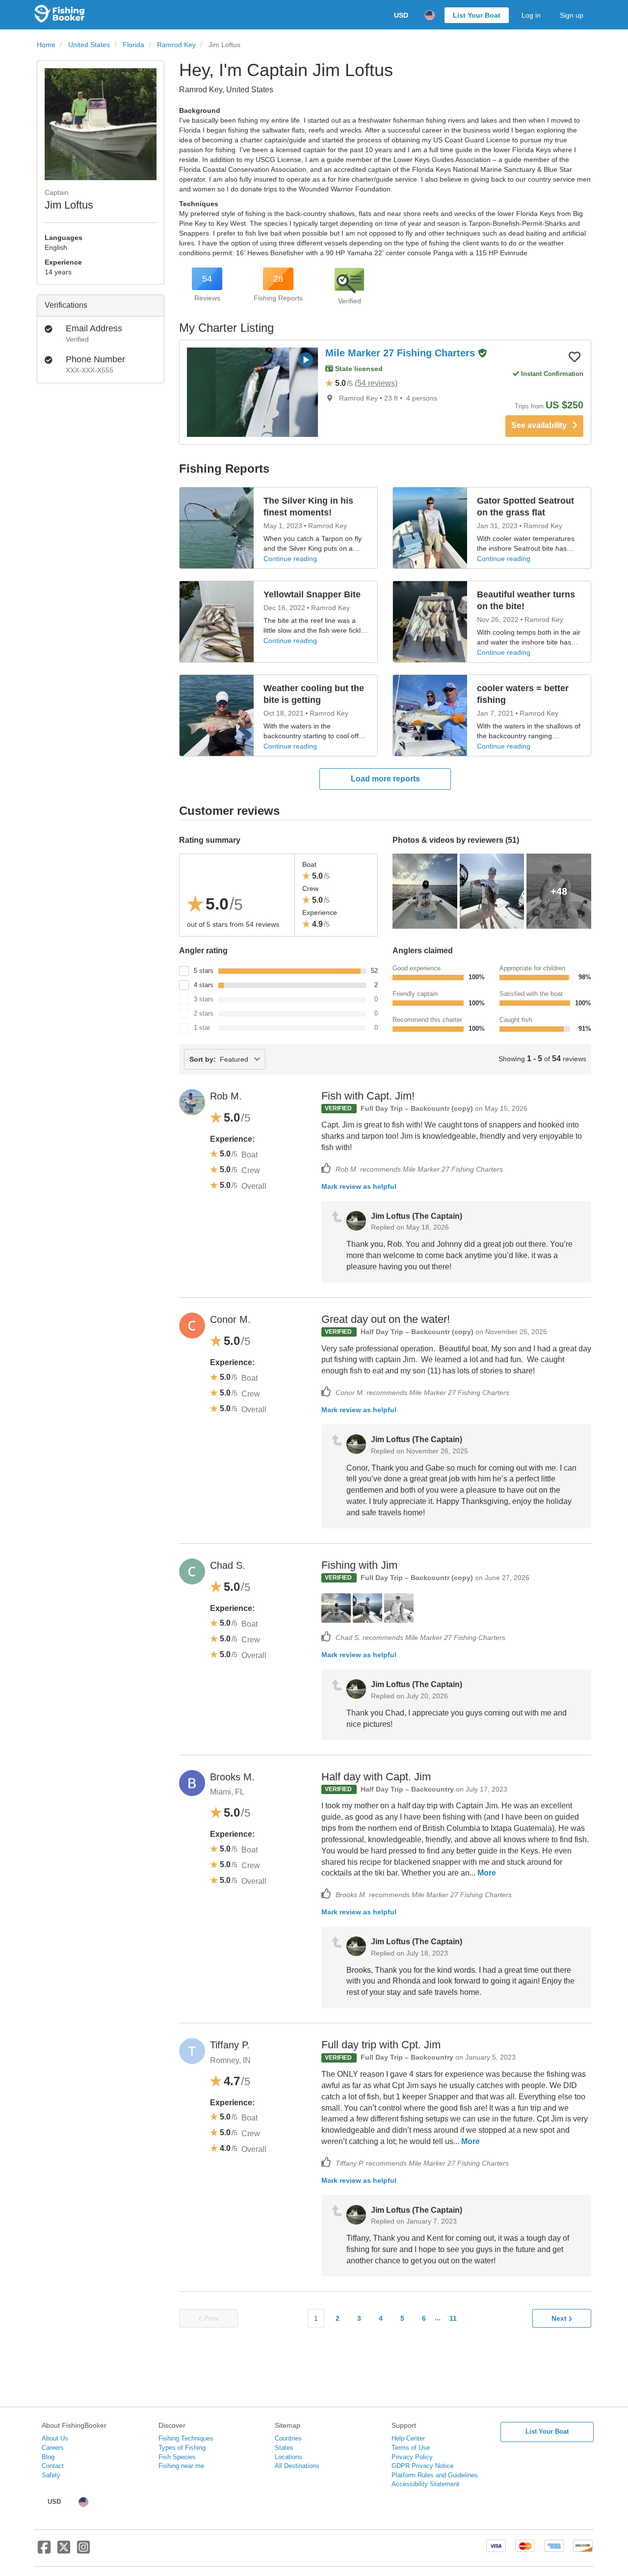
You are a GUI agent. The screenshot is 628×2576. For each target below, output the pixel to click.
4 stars (204, 985)
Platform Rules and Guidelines (435, 2475)
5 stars (204, 971)
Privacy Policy (412, 2457)
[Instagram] (83, 2551)
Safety (51, 2475)
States (284, 2448)
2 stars (204, 1013)
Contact (53, 2466)
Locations (288, 2457)
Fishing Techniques (186, 2438)
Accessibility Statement (425, 2484)
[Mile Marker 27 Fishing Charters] (252, 392)
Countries (288, 2438)
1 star (202, 1028)
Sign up (572, 15)
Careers (53, 2448)
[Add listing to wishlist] (575, 356)
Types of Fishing (182, 2448)
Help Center (408, 2438)
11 (453, 2318)
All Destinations (297, 2466)
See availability (542, 425)
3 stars (204, 999)
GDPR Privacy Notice (422, 2466)
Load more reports (385, 779)
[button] (482, 354)
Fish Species (177, 2457)
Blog (48, 2457)
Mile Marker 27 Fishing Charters (402, 353)
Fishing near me (181, 2466)
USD (401, 15)
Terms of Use (411, 2448)
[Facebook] (44, 2551)
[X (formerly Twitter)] (64, 2551)
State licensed (358, 369)
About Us (55, 2438)
